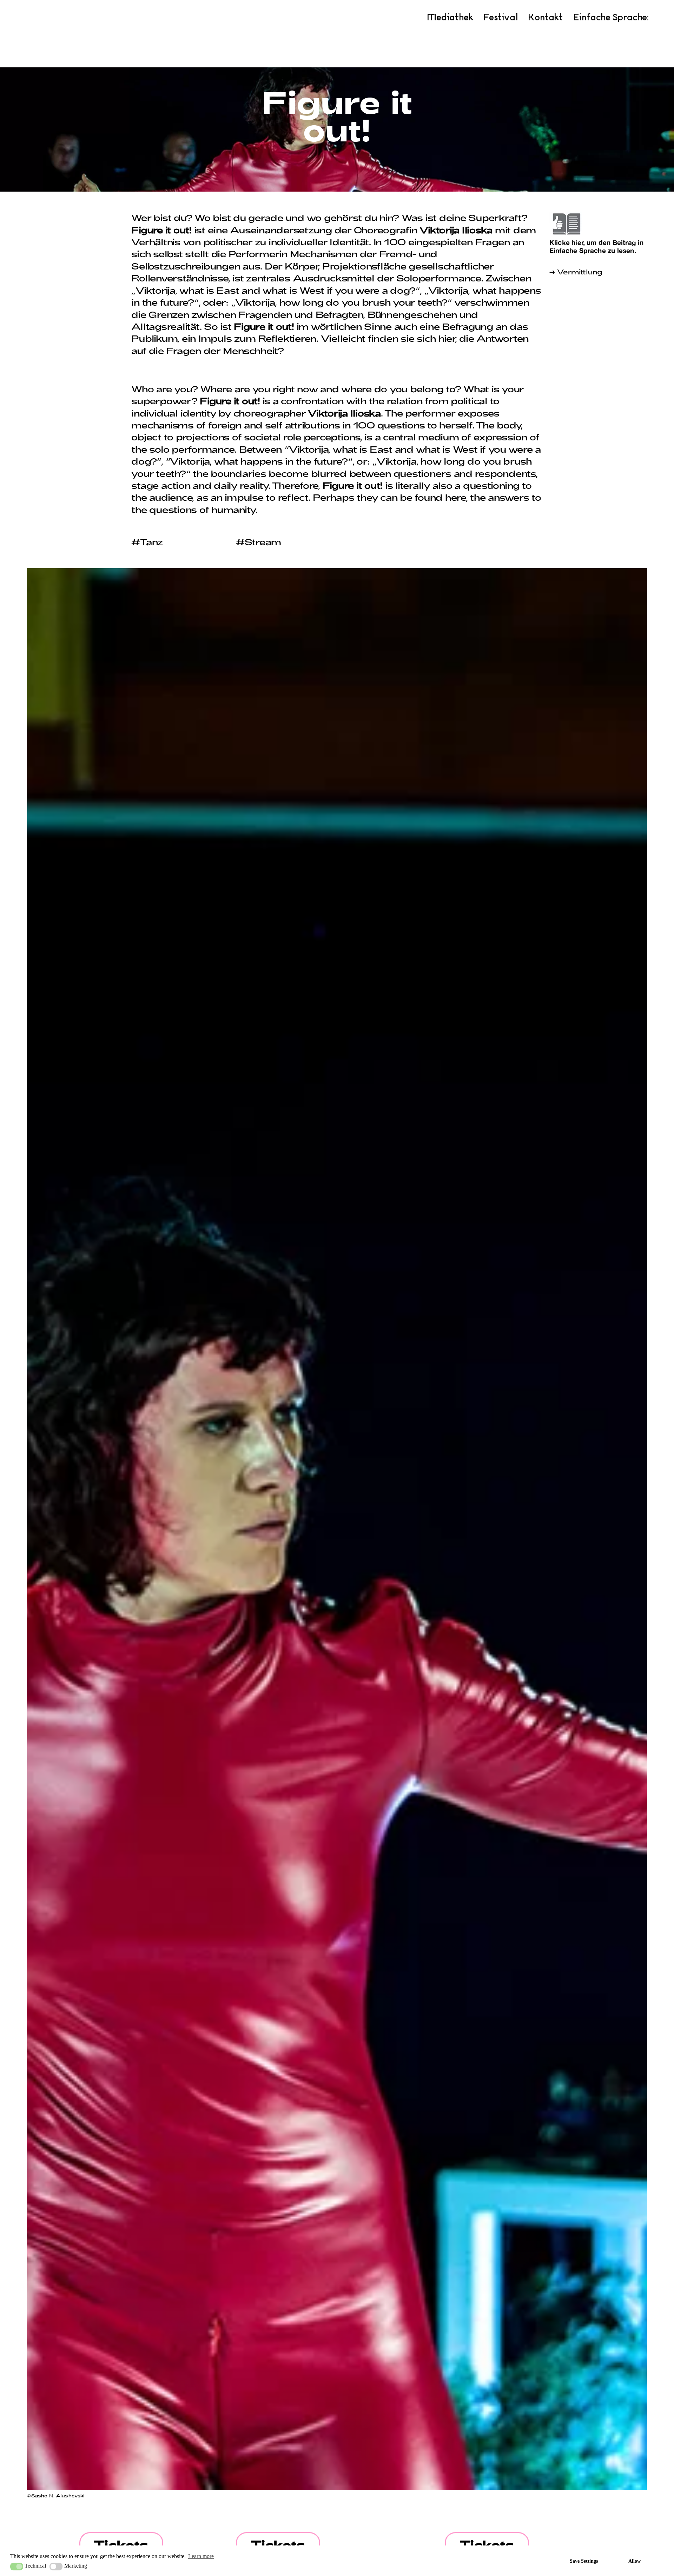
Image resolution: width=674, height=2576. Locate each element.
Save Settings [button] (584, 2561)
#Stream (259, 542)
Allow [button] (635, 2561)
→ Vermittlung (576, 272)
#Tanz (147, 542)
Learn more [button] (201, 2556)
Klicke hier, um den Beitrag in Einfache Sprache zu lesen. (597, 246)
